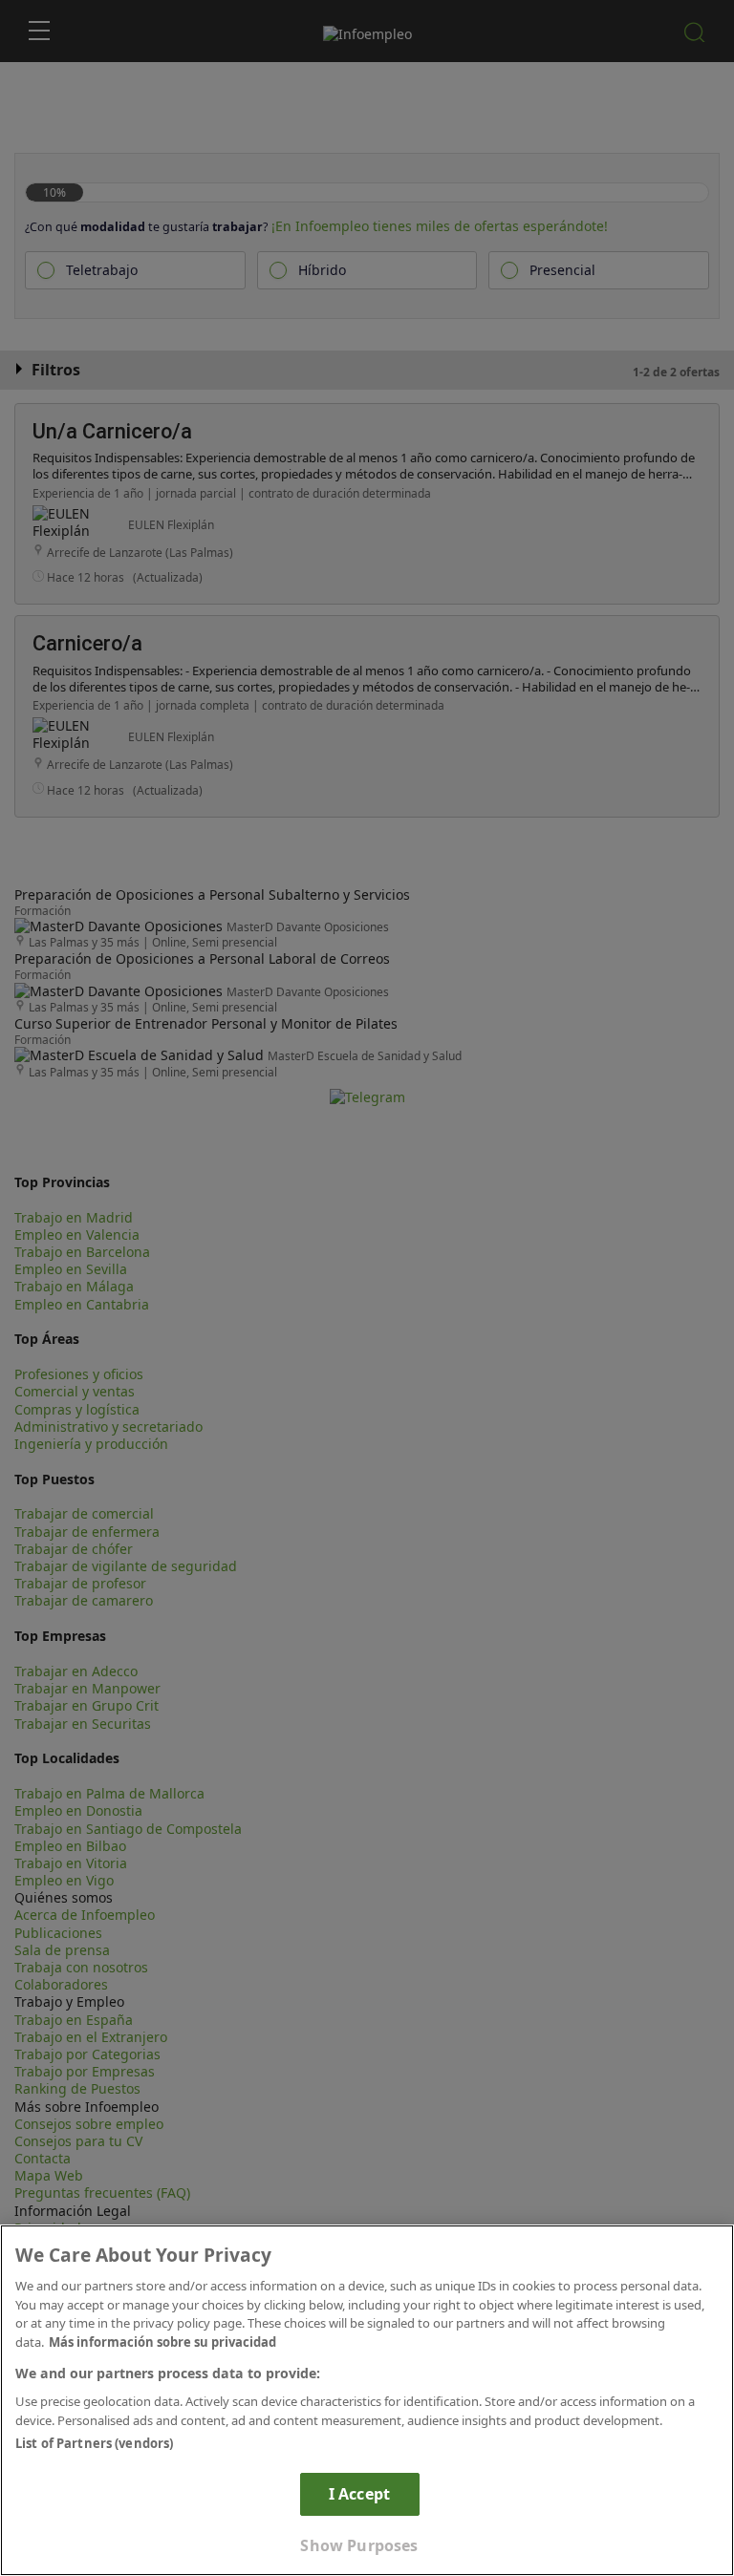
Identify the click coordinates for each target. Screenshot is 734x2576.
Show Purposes (359, 2545)
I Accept (359, 2494)
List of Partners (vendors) (94, 2443)
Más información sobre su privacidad (162, 2342)
